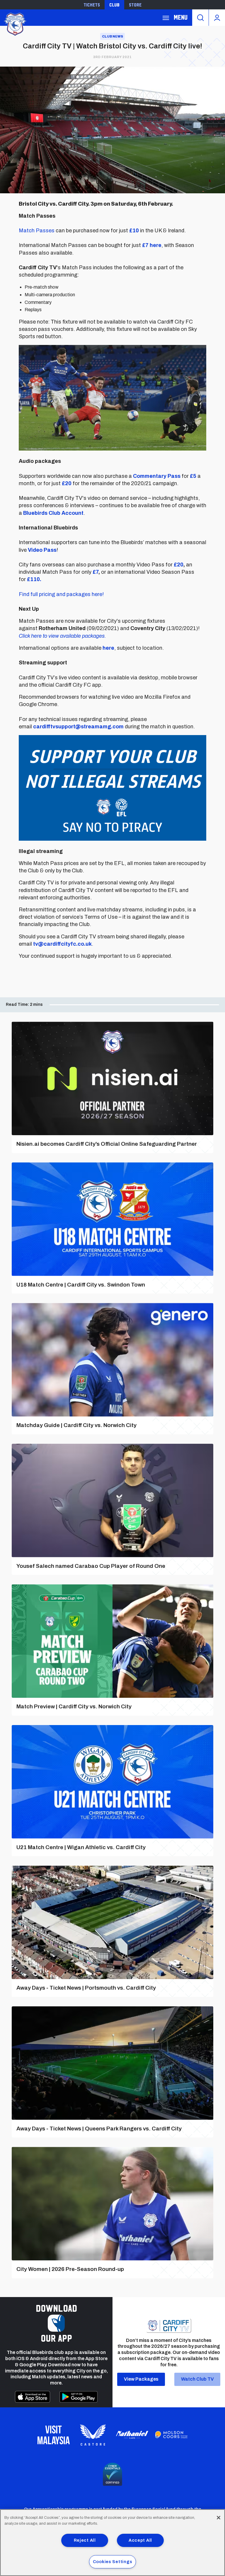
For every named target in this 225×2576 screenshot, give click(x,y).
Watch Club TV (197, 2379)
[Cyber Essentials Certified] (112, 2474)
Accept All (140, 2540)
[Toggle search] (200, 18)
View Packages (141, 2379)
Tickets (92, 5)
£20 (67, 483)
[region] (112, 2543)
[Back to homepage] (15, 24)
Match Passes (37, 231)
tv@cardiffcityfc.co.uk (62, 944)
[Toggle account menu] (217, 18)
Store (135, 5)
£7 (96, 572)
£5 (193, 476)
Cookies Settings (113, 2562)
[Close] (219, 2518)
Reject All (85, 2540)
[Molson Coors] (171, 2435)
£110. (34, 579)
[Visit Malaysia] (54, 2435)
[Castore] (93, 2435)
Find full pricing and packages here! (61, 594)
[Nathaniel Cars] (132, 2435)
